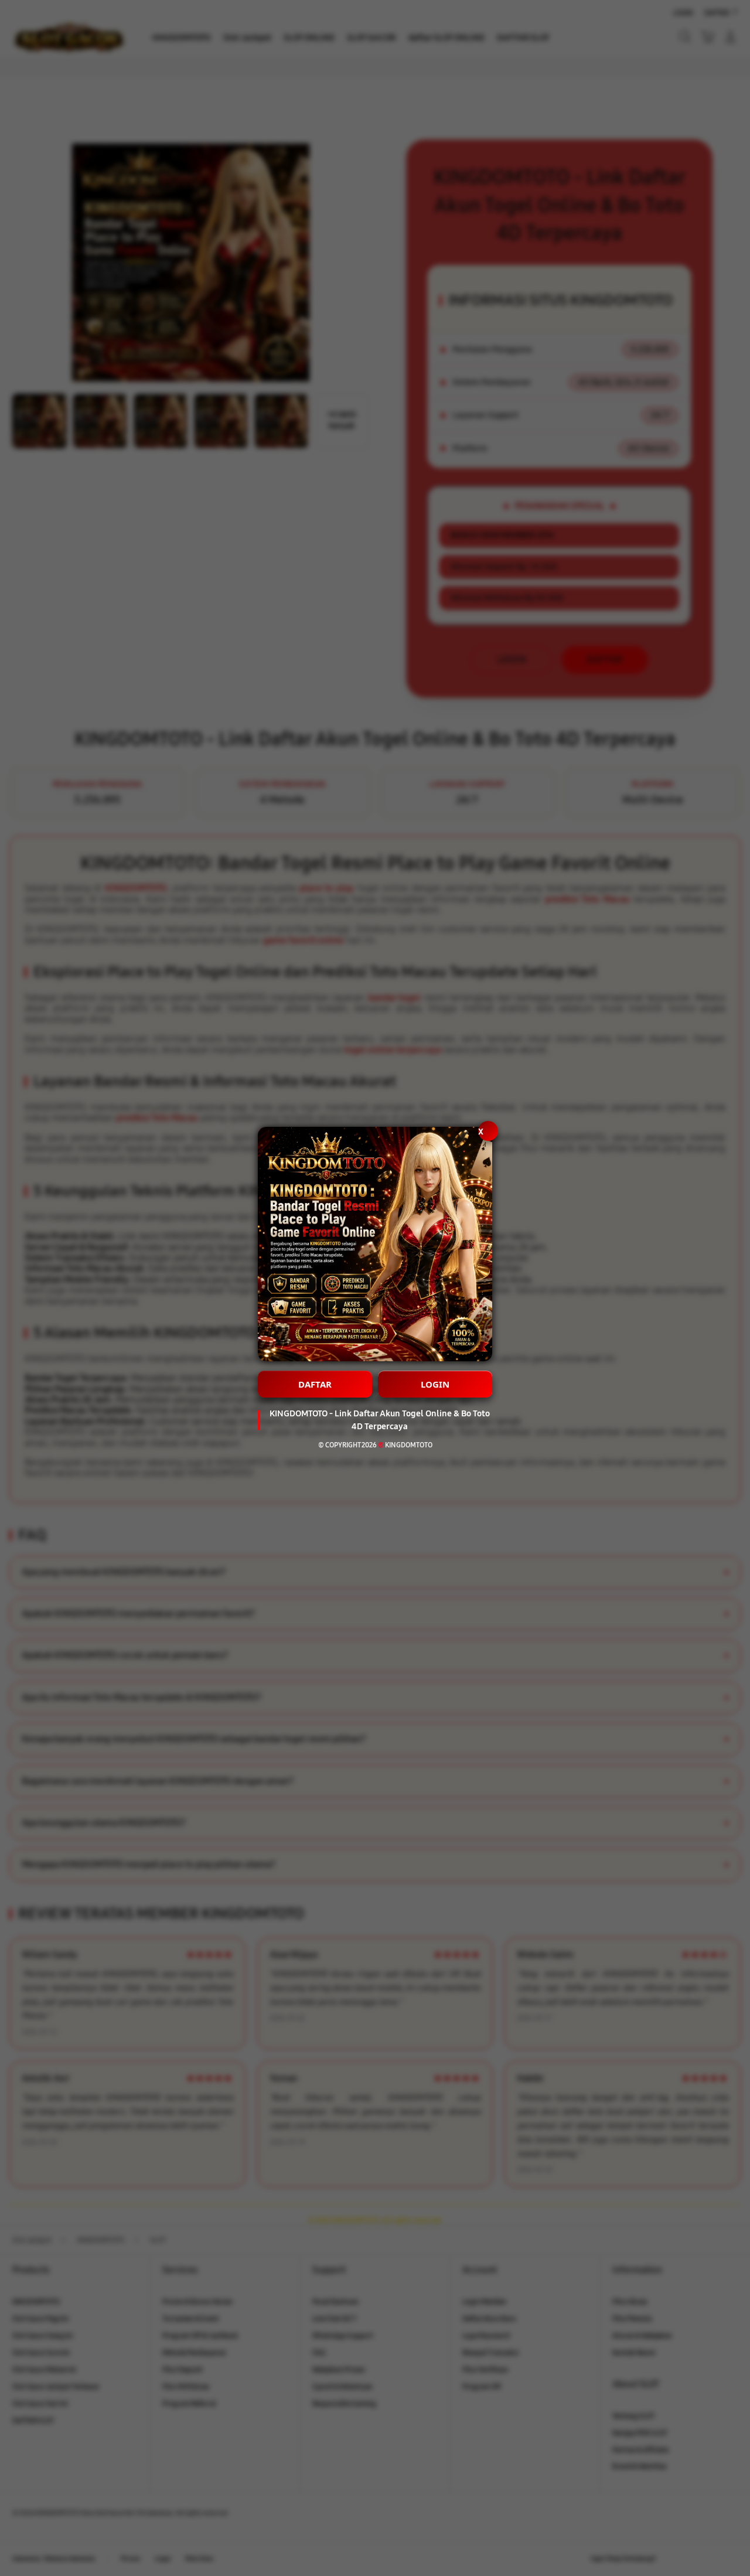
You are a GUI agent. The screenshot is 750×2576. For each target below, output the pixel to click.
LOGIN (435, 1384)
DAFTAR (315, 1384)
